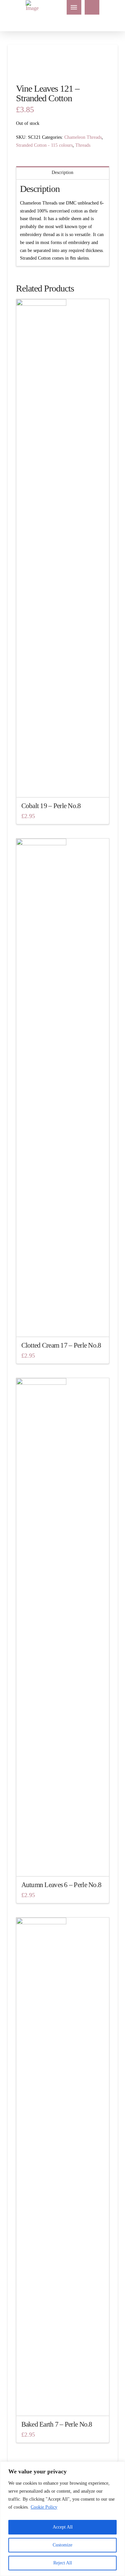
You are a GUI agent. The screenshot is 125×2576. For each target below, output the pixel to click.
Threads (83, 145)
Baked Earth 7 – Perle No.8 (57, 2424)
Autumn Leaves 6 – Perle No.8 (61, 1885)
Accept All (63, 2527)
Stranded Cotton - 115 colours (44, 145)
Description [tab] (62, 172)
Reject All (63, 2563)
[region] (62, 2519)
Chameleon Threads (83, 137)
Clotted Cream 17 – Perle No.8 (61, 1345)
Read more (62, 1865)
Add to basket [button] (63, 786)
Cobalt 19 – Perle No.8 (51, 806)
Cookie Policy (44, 2507)
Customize (62, 2545)
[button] (74, 7)
